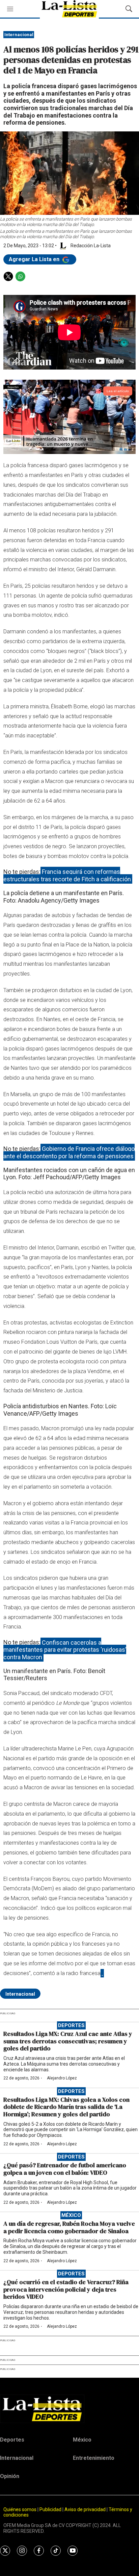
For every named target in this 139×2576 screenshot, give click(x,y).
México (71, 2215)
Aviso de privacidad (85, 2509)
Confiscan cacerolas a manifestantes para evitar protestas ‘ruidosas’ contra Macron (65, 1649)
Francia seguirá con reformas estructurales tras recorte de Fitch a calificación (67, 875)
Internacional (19, 35)
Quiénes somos (20, 2509)
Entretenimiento (94, 2458)
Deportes (71, 2025)
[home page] (69, 2409)
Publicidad (51, 2509)
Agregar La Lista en (35, 259)
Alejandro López (62, 2078)
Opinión (10, 2476)
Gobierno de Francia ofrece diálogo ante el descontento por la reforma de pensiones (69, 1152)
